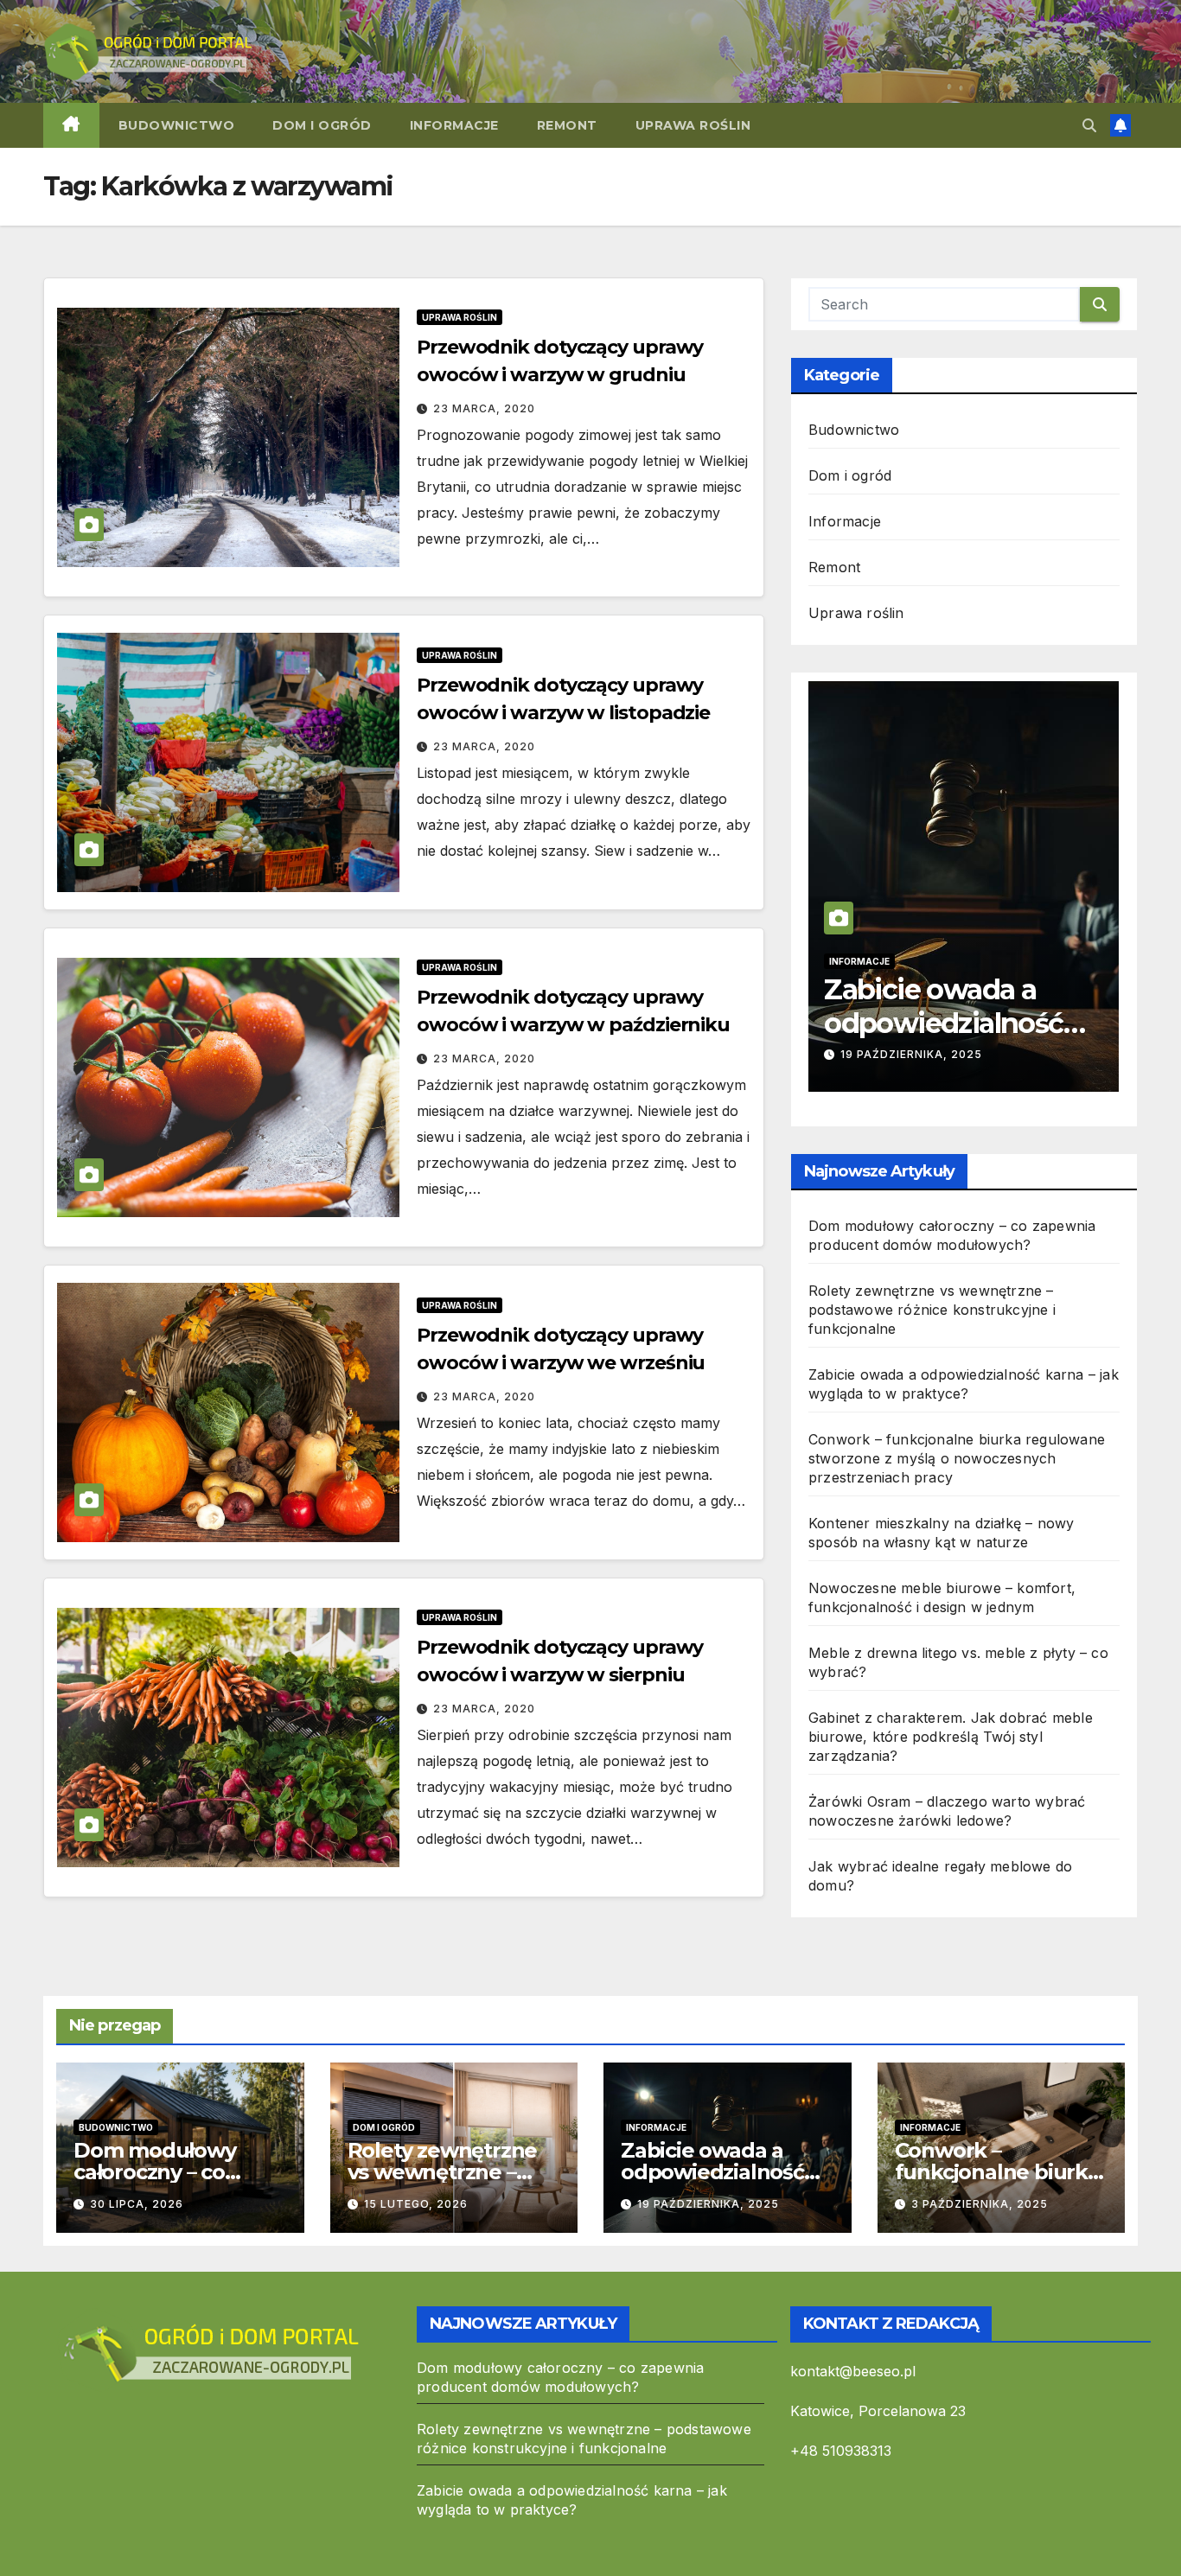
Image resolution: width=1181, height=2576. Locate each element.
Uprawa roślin (693, 125)
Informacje (454, 125)
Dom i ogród (322, 125)
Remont (567, 125)
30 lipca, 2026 (137, 2204)
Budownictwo (177, 125)
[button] (1089, 125)
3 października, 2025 (940, 1054)
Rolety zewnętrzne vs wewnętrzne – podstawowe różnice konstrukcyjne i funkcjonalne (932, 1310)
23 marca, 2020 (484, 408)
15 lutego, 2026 (416, 2204)
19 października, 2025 (708, 2204)
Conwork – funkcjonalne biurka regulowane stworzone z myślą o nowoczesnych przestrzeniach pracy (957, 1458)
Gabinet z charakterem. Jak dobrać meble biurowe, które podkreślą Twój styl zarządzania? (951, 1737)
